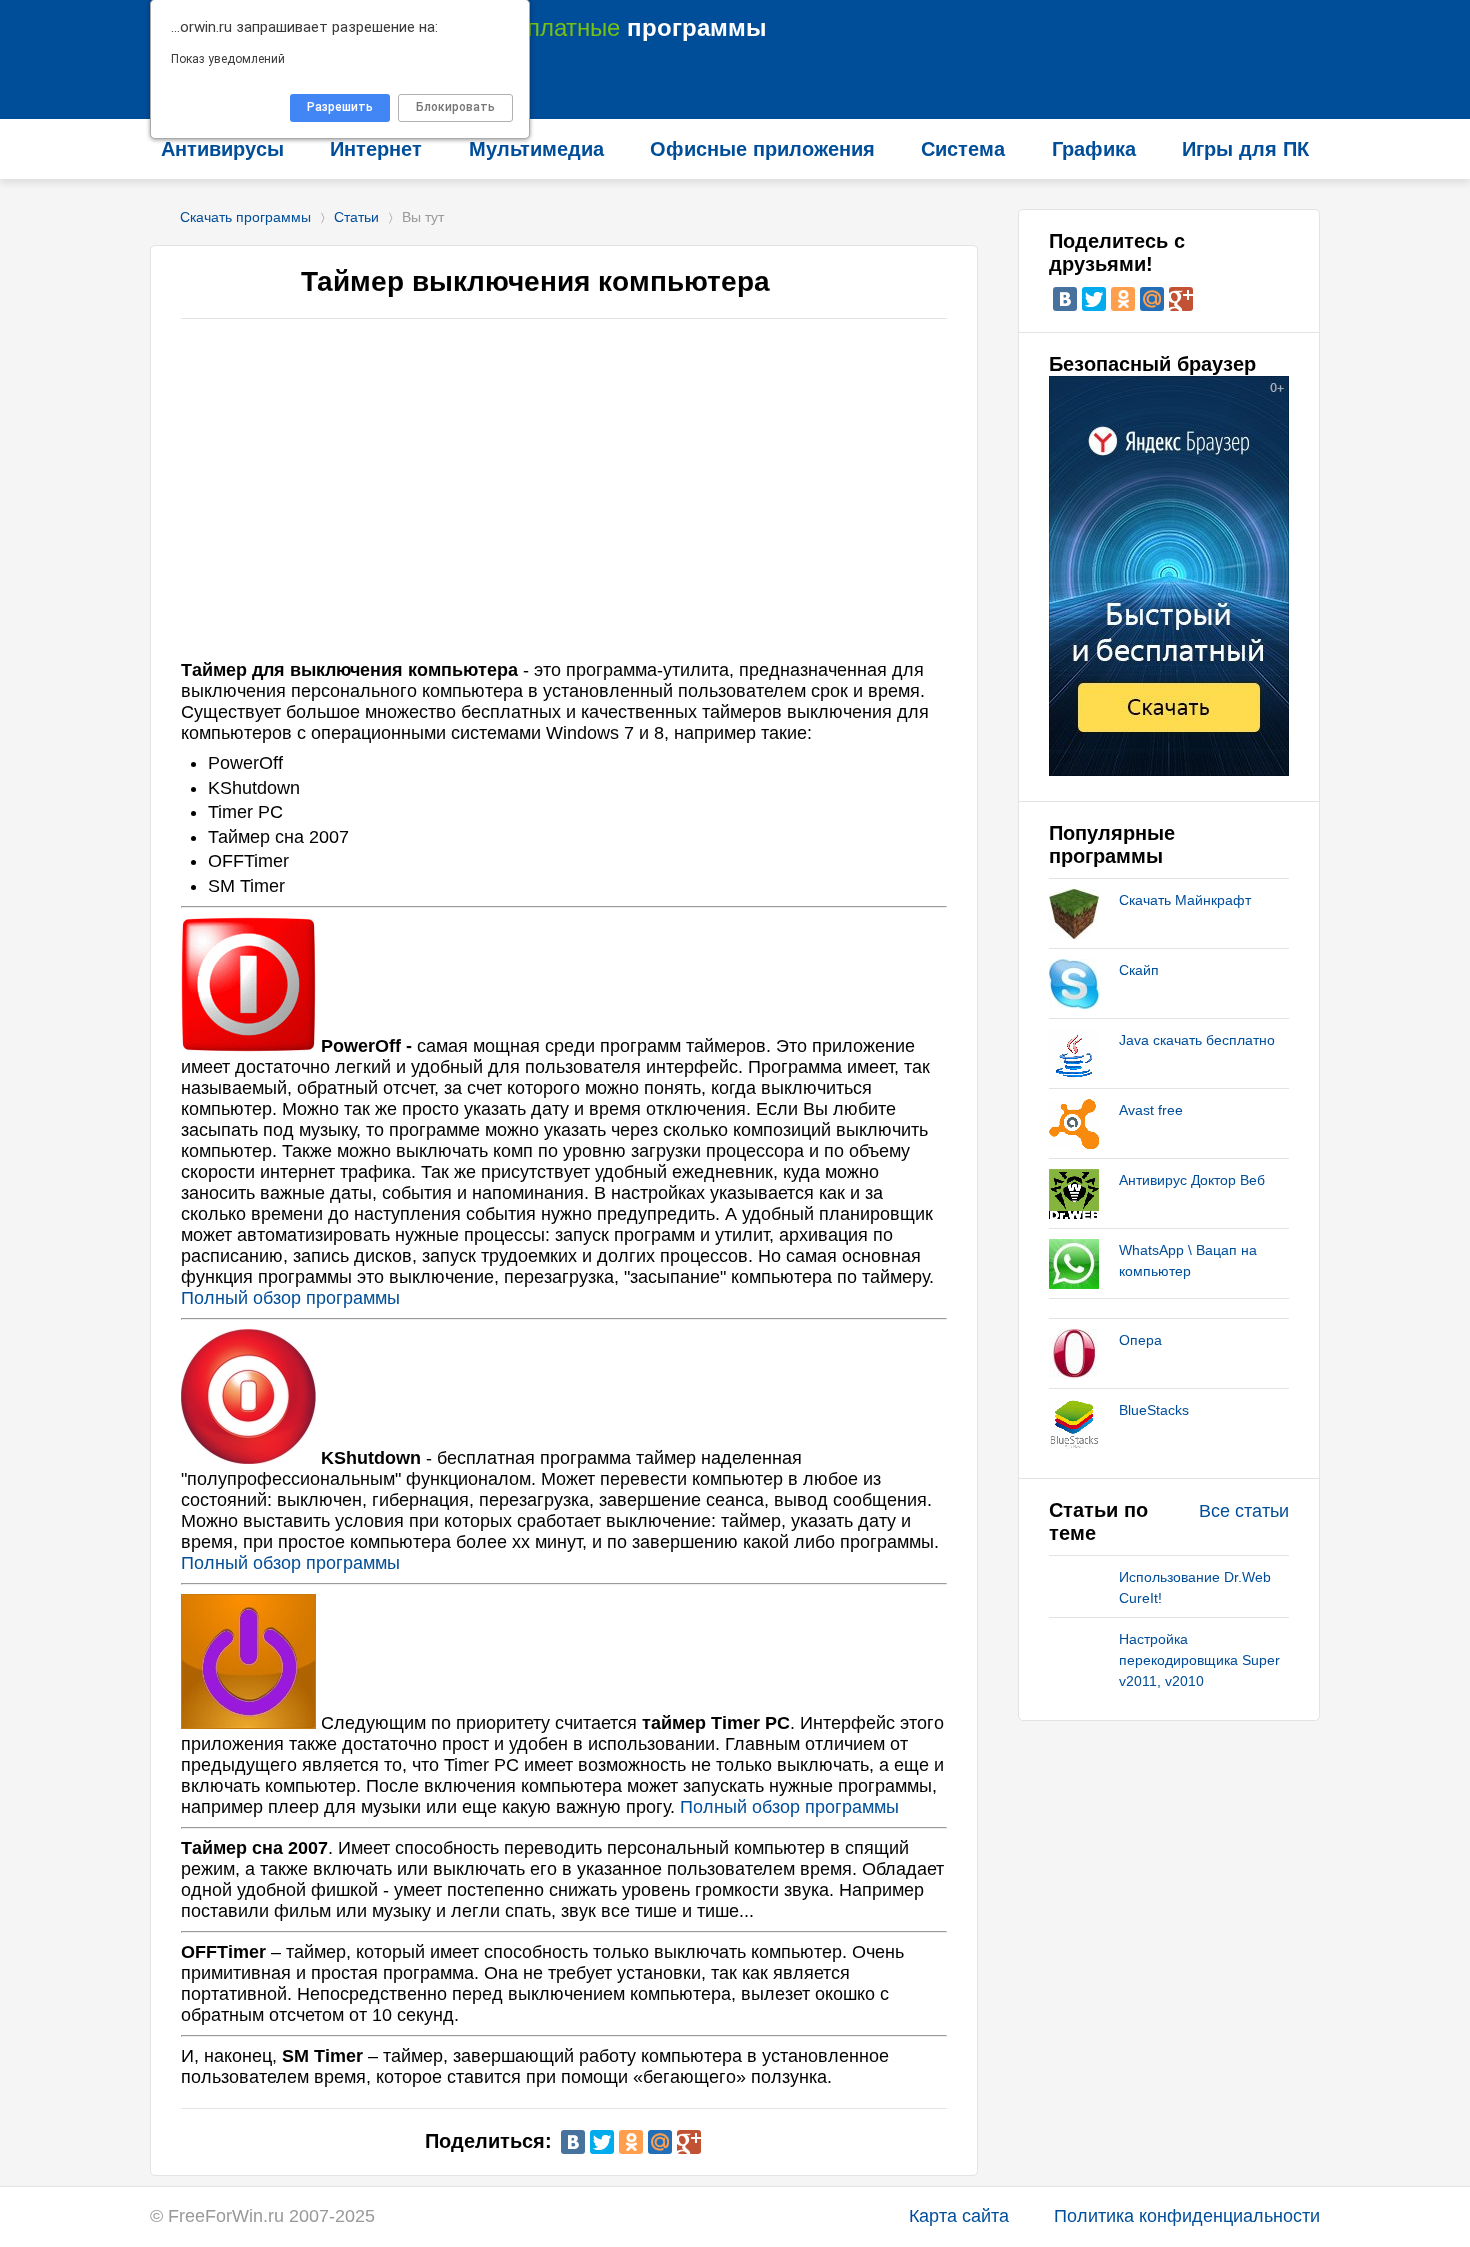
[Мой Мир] (660, 2142)
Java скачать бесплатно (1197, 1040)
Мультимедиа (536, 149)
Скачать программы (245, 217)
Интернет (376, 149)
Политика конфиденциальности (1187, 2216)
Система (963, 149)
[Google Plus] (689, 2142)
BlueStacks (1154, 1410)
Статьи (356, 217)
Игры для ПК (1245, 149)
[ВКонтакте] (573, 2142)
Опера (1140, 1340)
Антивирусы (222, 149)
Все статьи (1244, 1511)
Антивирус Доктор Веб (1192, 1180)
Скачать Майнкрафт (1185, 900)
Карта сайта (959, 2216)
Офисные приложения (762, 149)
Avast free (1151, 1110)
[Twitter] (602, 2142)
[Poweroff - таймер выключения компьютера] (248, 1046)
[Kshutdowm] (248, 1458)
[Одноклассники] (631, 2142)
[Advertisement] (564, 500)
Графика (1094, 149)
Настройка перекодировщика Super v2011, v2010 (1199, 1660)
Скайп (1139, 970)
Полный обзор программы (290, 1298)
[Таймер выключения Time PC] (248, 1723)
